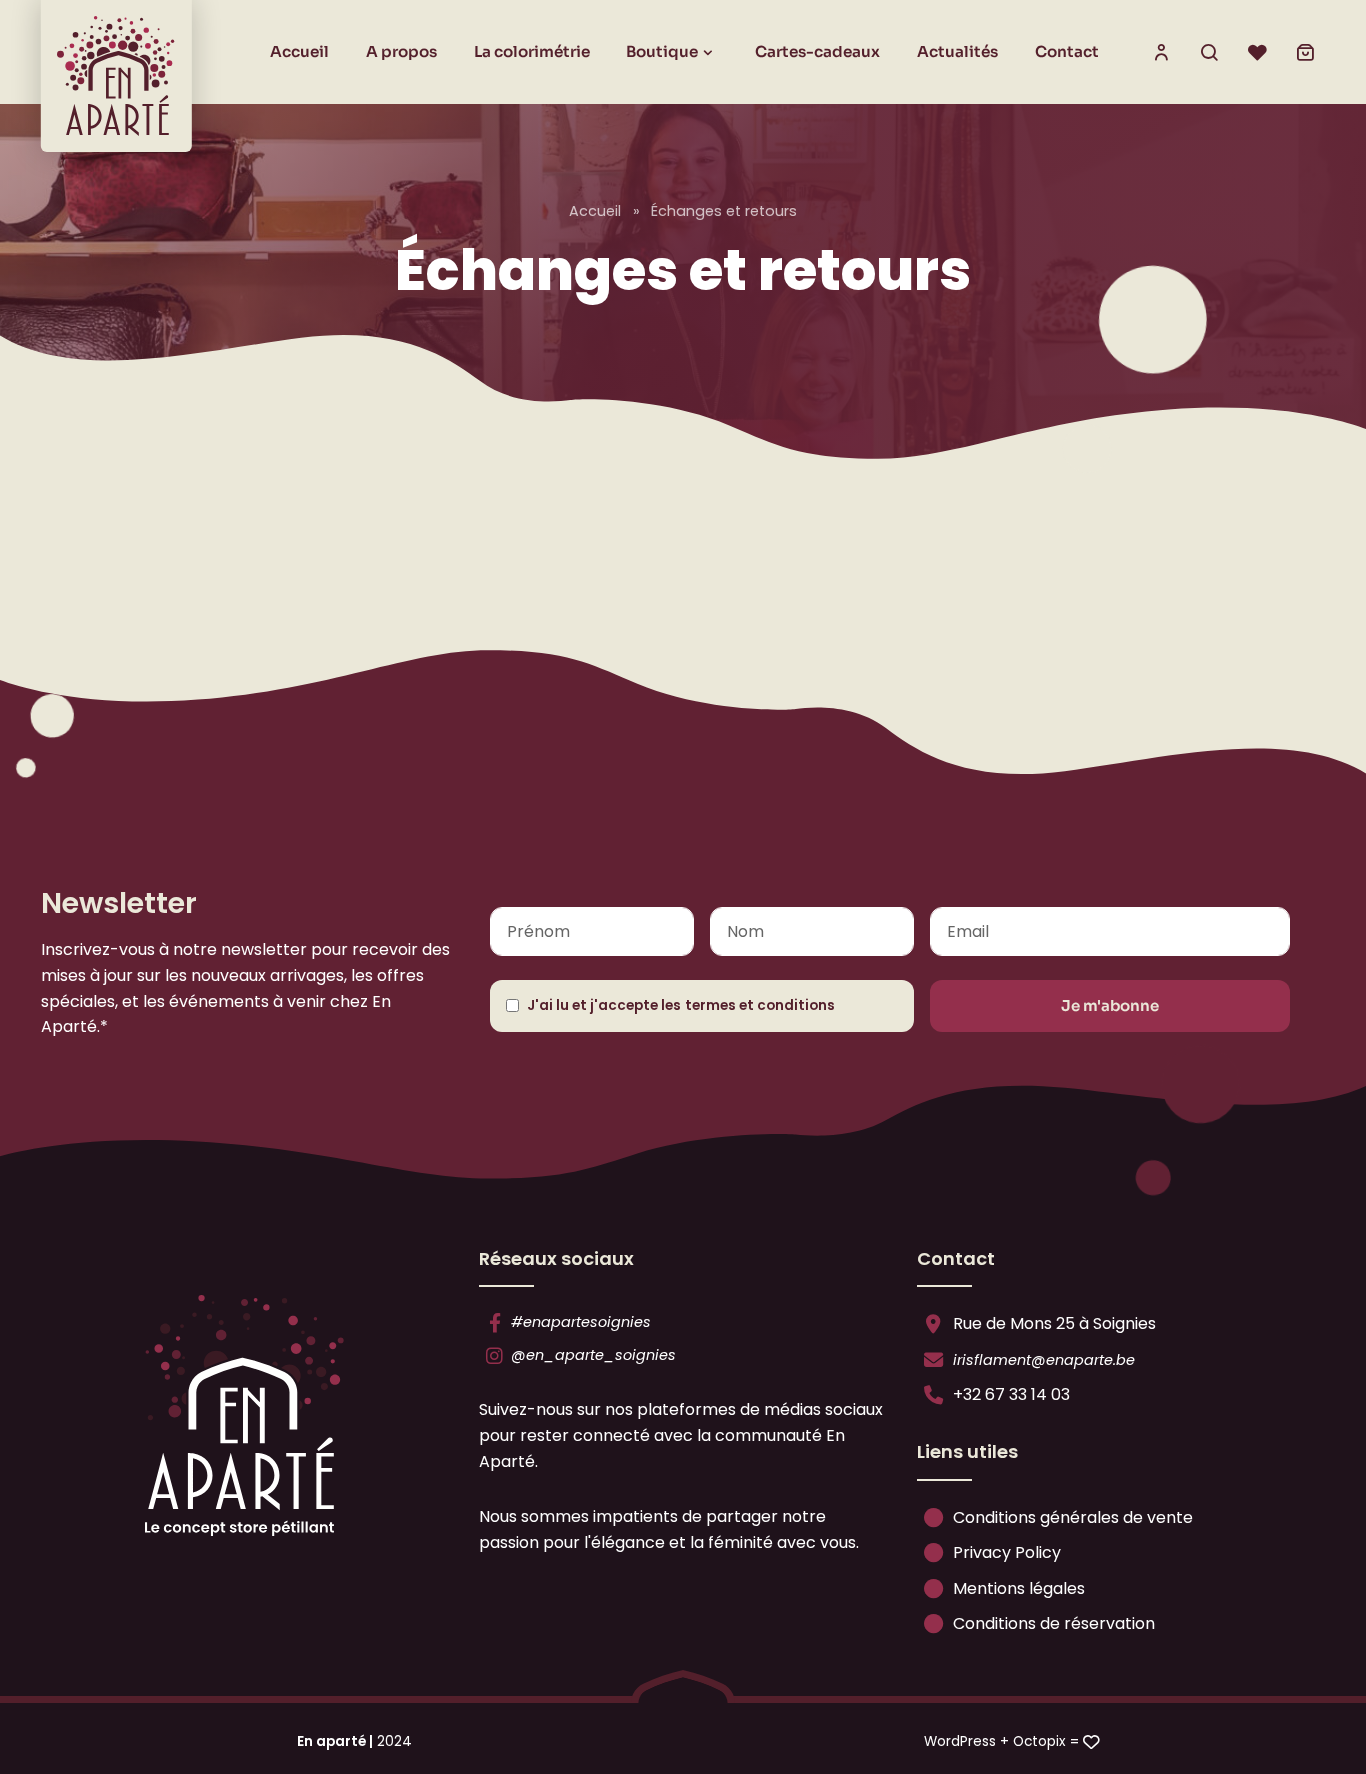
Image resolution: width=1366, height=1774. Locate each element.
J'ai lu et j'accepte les (681, 1005)
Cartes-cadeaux (817, 51)
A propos (401, 51)
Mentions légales (1017, 1588)
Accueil (299, 51)
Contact (1067, 51)
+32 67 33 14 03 (1009, 1394)
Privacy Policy (1005, 1552)
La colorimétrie (532, 51)
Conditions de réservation (1052, 1623)
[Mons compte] (1161, 52)
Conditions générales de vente (1071, 1517)
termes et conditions (760, 1005)
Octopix (1039, 1741)
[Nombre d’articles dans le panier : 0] (1305, 52)
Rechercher (1209, 52)
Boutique (662, 51)
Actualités (957, 51)
